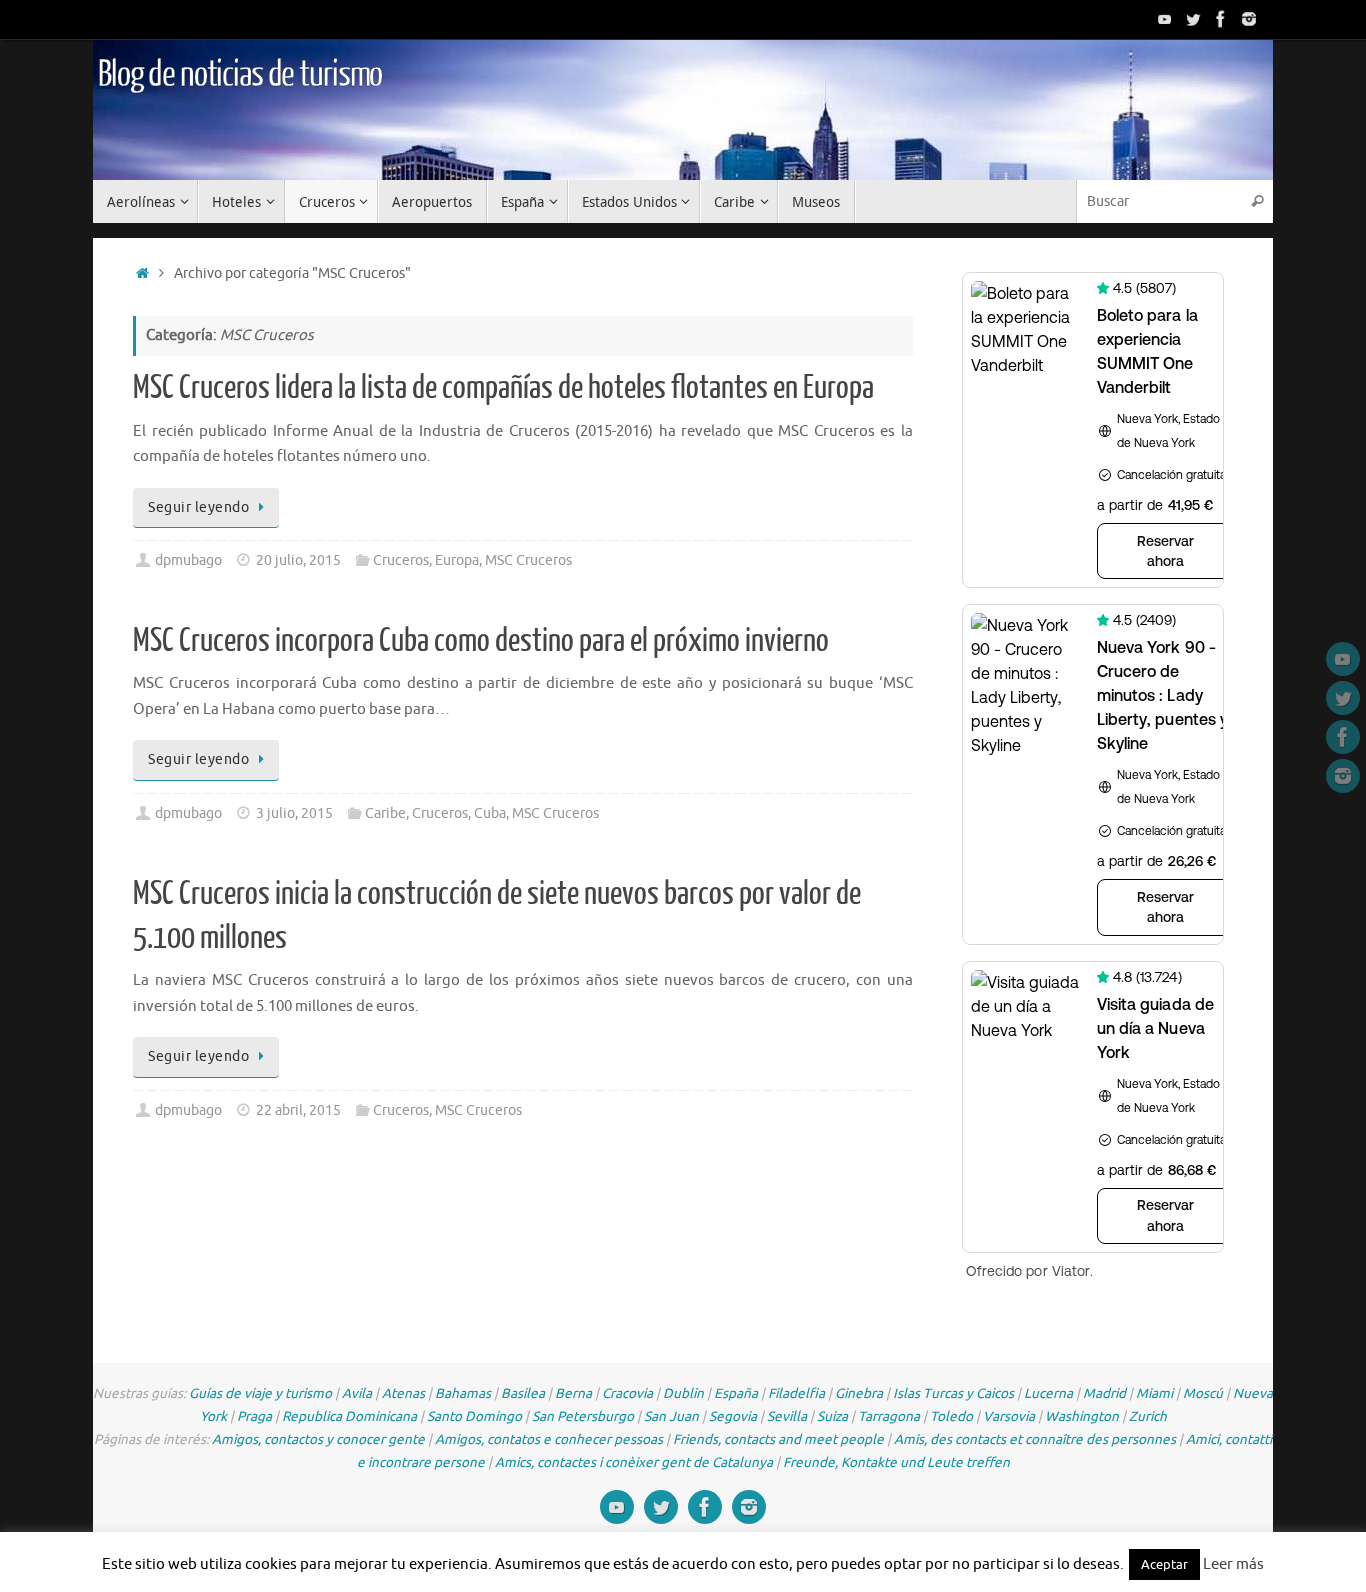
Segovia (733, 1416)
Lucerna (1048, 1393)
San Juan (671, 1416)
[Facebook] (1221, 19)
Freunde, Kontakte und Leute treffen (896, 1462)
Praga (254, 1416)
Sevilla (787, 1416)
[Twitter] (1193, 19)
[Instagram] (1249, 19)
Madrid (1104, 1393)
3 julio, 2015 (294, 813)
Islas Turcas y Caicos (953, 1393)
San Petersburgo (583, 1416)
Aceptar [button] (1164, 1564)
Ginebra (859, 1393)
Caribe (385, 813)
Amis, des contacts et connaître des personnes (1035, 1439)
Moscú (1203, 1393)
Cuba (490, 813)
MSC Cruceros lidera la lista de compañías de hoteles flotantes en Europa (503, 388)
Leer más (1233, 1564)
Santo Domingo (474, 1416)
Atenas (403, 1393)
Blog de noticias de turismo (240, 75)
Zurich (1148, 1416)
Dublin (683, 1393)
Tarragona (889, 1416)
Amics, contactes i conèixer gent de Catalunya (634, 1462)
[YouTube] (1165, 19)
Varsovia (1009, 1416)
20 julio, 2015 (298, 560)
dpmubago (188, 560)
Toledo (951, 1416)
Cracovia (627, 1393)
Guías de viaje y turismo (260, 1393)
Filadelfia (796, 1393)
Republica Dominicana (349, 1416)
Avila (357, 1393)
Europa (457, 560)
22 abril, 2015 (298, 1110)
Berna (573, 1393)
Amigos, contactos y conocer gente (318, 1439)
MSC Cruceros (528, 560)
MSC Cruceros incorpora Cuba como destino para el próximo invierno (481, 641)
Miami (1154, 1393)
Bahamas (463, 1393)
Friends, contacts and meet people (778, 1439)
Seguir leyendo (198, 507)
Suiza (832, 1416)
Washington (1082, 1416)
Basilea (523, 1393)
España (736, 1393)
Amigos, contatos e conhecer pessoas (549, 1439)
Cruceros (401, 560)
